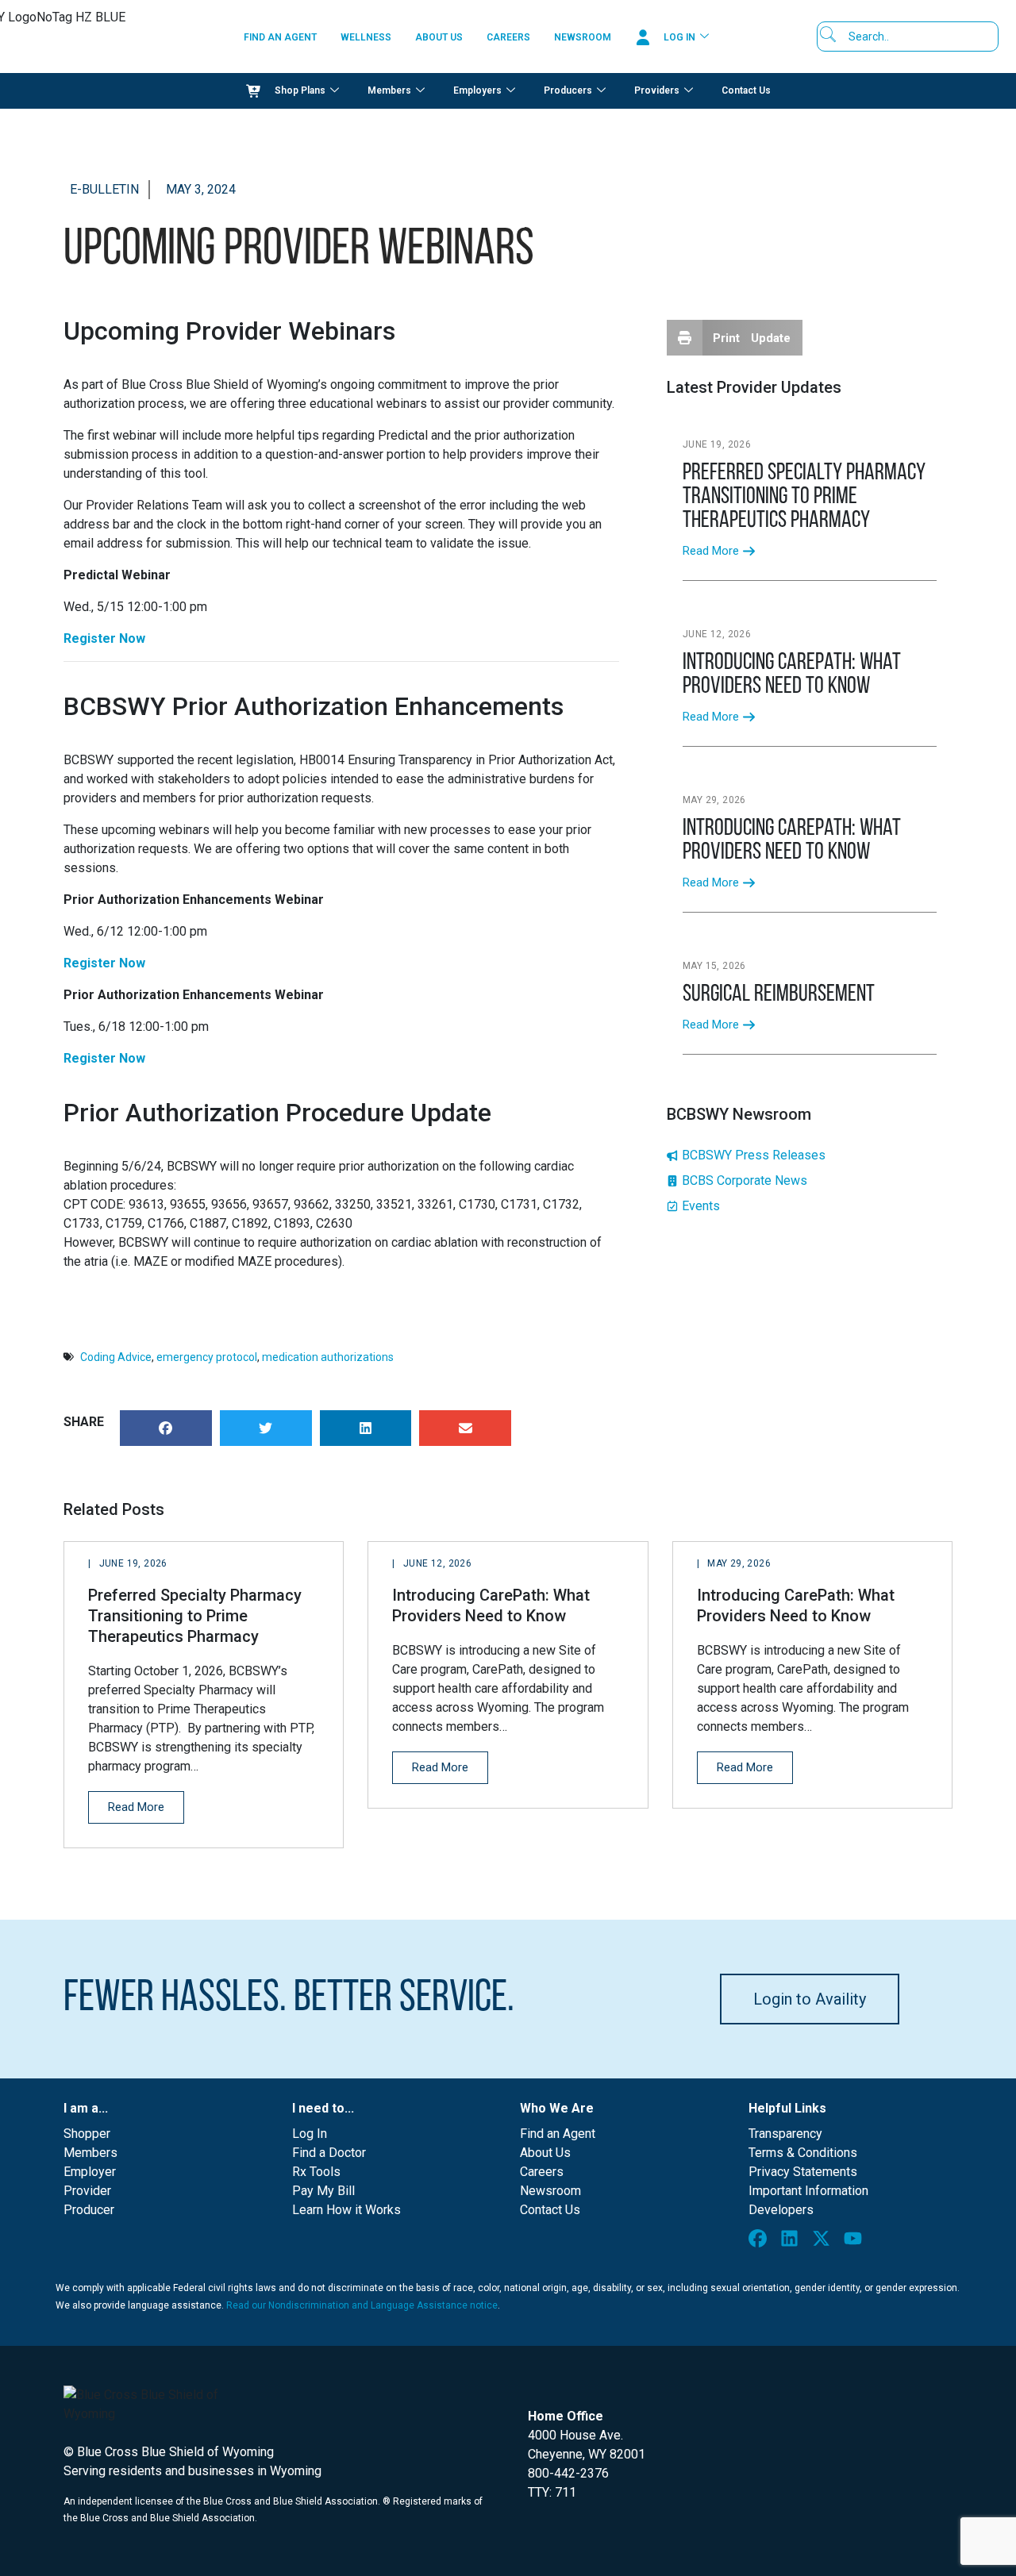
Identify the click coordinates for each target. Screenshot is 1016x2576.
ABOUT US (439, 37)
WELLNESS (366, 37)
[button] (166, 1428)
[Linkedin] (793, 2242)
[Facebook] (761, 2242)
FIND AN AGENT (280, 37)
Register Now (104, 638)
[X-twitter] (825, 2242)
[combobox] (912, 37)
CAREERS (508, 37)
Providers (657, 90)
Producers (568, 90)
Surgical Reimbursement (781, 995)
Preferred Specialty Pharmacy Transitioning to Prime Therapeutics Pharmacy (804, 497)
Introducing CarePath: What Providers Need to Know (792, 675)
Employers (477, 90)
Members (389, 90)
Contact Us (746, 90)
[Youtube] (856, 2242)
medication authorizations (328, 1357)
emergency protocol (207, 1357)
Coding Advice (116, 1357)
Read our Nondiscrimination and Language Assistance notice (362, 2305)
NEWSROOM (583, 37)
